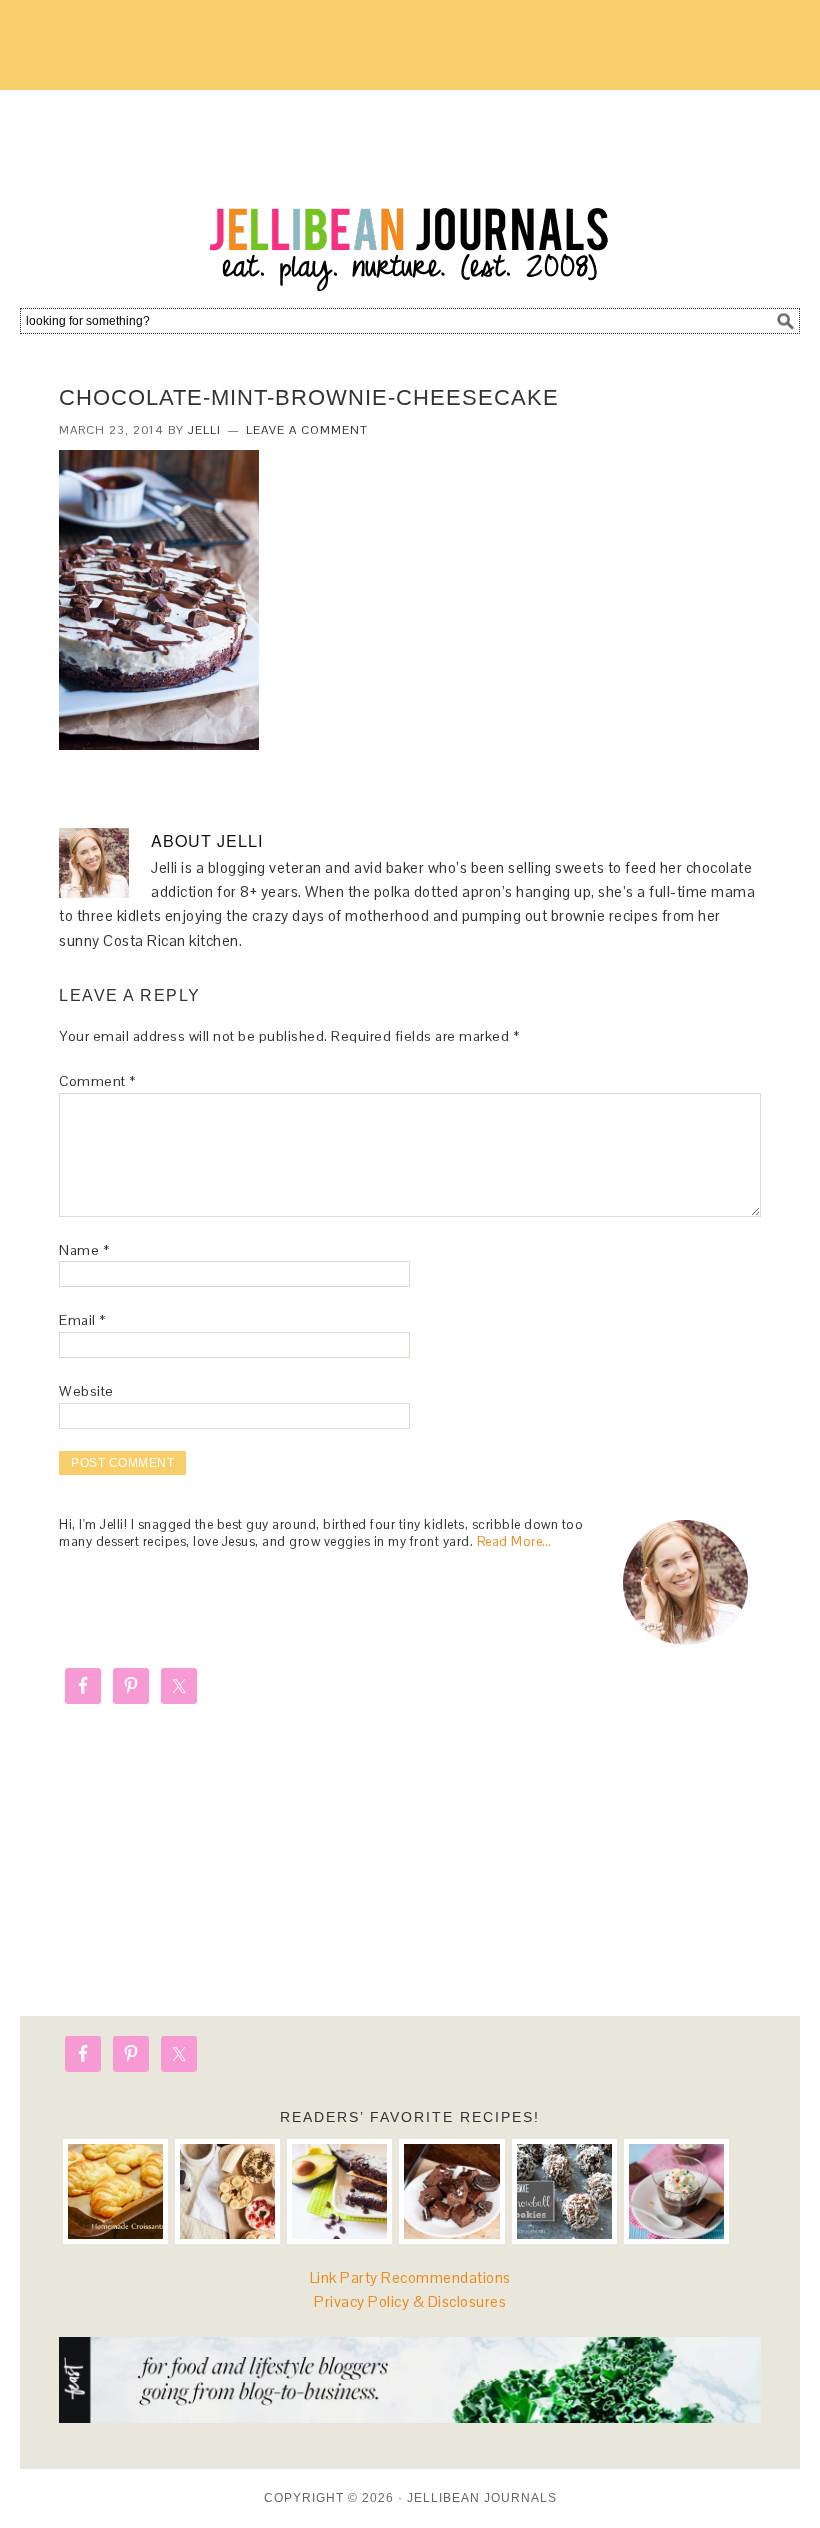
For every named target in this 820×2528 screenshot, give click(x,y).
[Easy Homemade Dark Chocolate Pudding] (676, 2191)
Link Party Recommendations (410, 2277)
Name (84, 1250)
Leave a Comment (307, 430)
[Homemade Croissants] (115, 2191)
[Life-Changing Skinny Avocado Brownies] (339, 2191)
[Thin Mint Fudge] (451, 2191)
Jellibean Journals (410, 192)
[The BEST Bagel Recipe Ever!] (227, 2191)
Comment (97, 1081)
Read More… (514, 1541)
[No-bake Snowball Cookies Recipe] (564, 2191)
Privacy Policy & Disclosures (410, 2301)
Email (82, 1320)
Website (86, 1391)
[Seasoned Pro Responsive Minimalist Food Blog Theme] (410, 2417)
